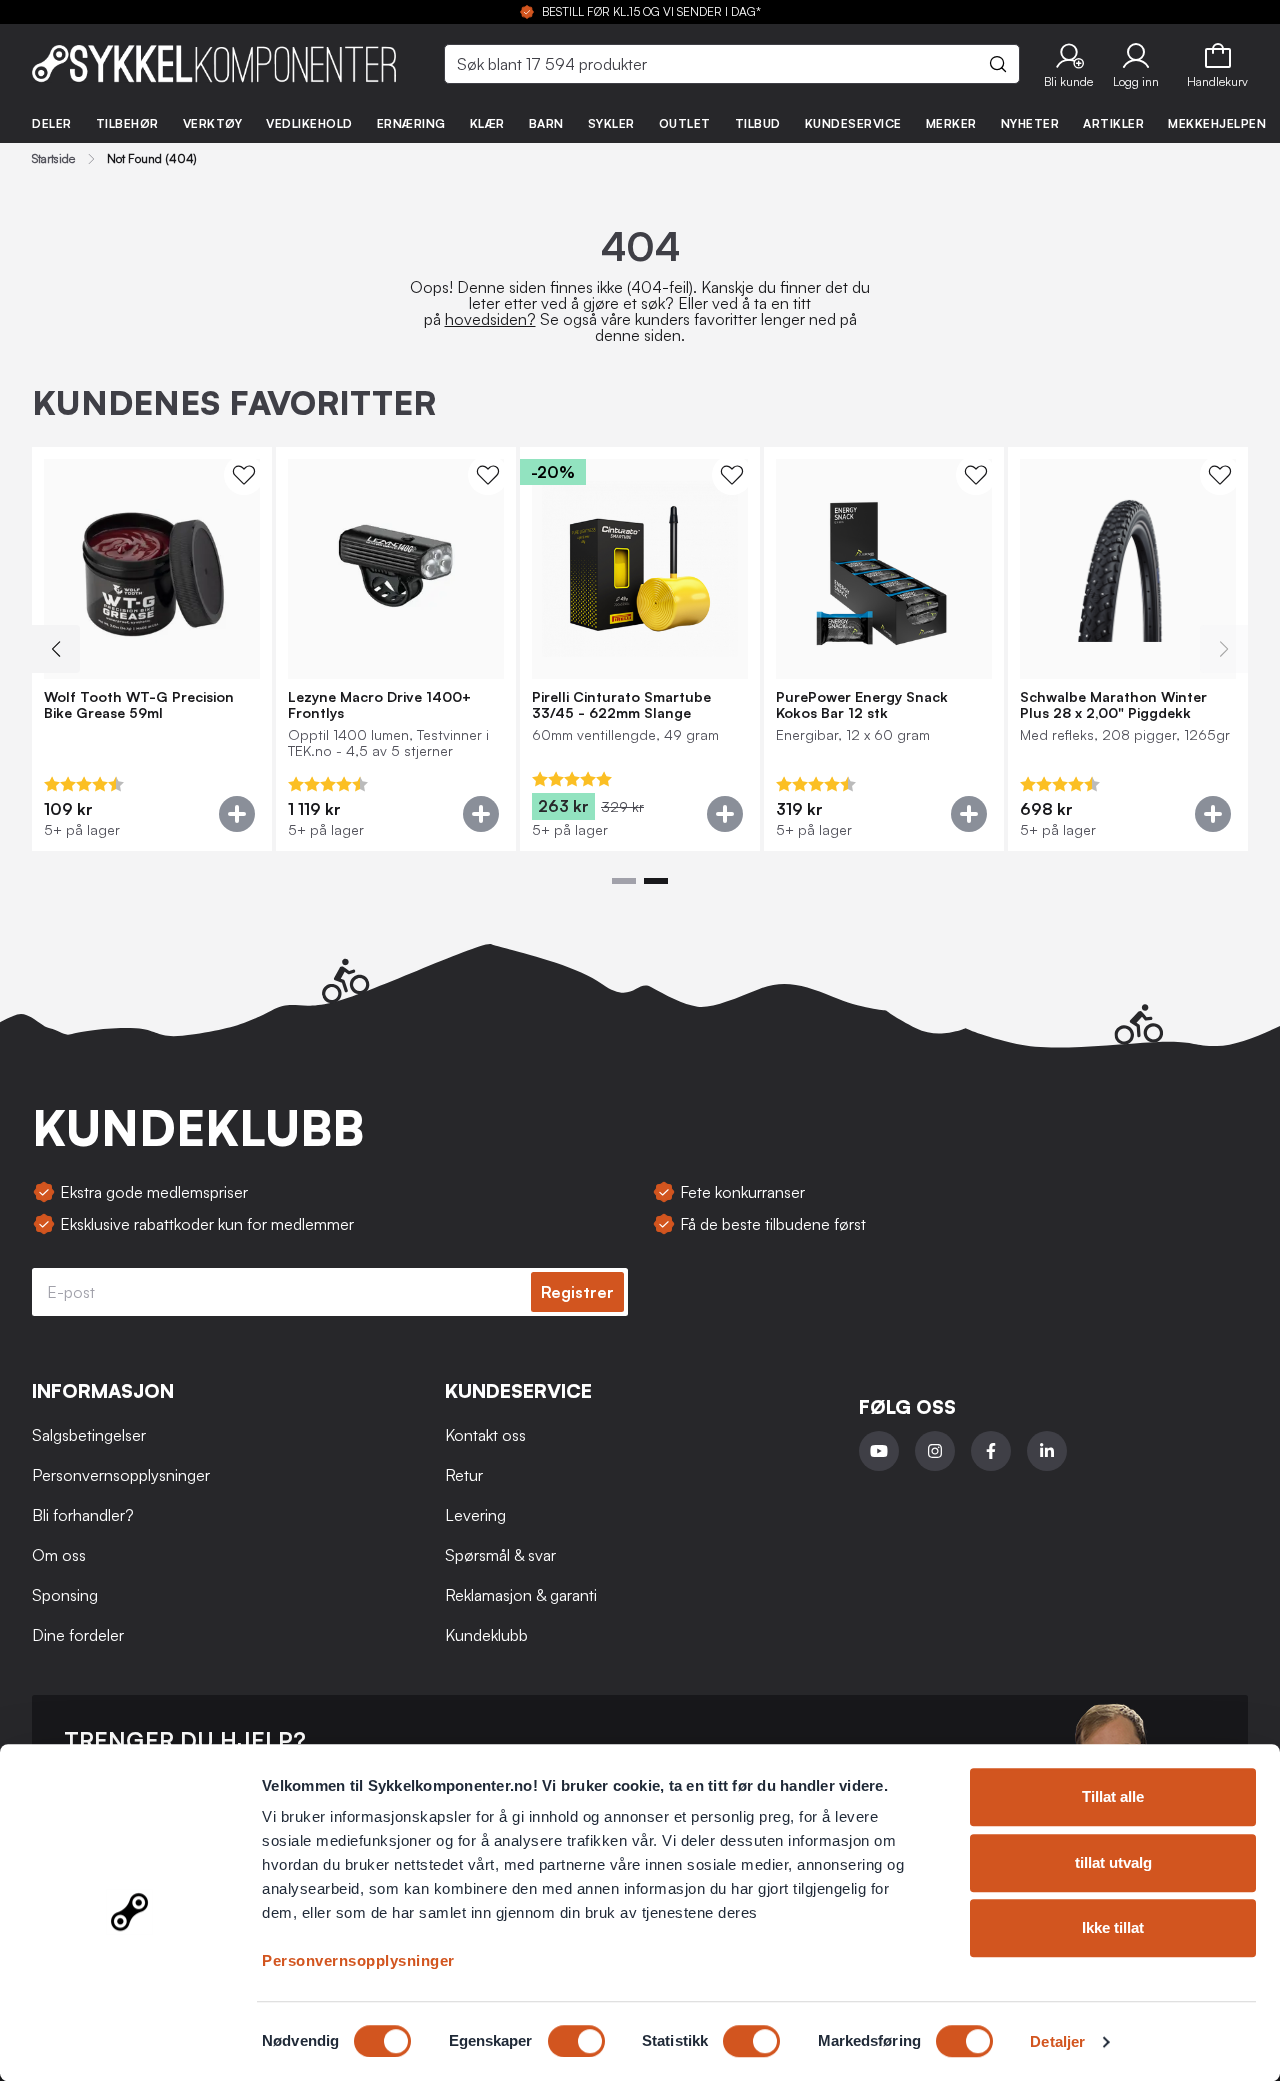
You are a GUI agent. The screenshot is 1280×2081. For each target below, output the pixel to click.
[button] (1068, 64)
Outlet (685, 123)
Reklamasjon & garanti (521, 1595)
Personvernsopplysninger (358, 1960)
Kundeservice (853, 123)
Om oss (59, 1555)
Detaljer (1057, 2041)
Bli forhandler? (83, 1515)
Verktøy (213, 123)
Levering (475, 1515)
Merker (951, 123)
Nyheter (1030, 123)
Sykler (611, 123)
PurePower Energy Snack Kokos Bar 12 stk (862, 705)
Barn (546, 123)
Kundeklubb (486, 1635)
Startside (53, 159)
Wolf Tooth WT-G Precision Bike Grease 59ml (139, 705)
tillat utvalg (1113, 1862)
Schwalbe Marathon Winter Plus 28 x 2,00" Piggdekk (1113, 705)
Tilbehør (127, 123)
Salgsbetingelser (89, 1435)
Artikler (1113, 123)
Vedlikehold (309, 123)
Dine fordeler (78, 1635)
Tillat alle (1113, 1796)
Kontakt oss (485, 1435)
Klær (487, 123)
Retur (464, 1475)
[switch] (576, 2041)
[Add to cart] (237, 814)
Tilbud (758, 123)
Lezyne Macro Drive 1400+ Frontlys (379, 705)
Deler (52, 123)
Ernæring (411, 123)
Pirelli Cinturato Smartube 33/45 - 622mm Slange (621, 705)
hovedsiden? (490, 319)
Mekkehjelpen (1217, 123)
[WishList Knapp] (244, 475)
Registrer (577, 1292)
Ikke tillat (1113, 1927)
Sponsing (65, 1595)
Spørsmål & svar (500, 1555)
